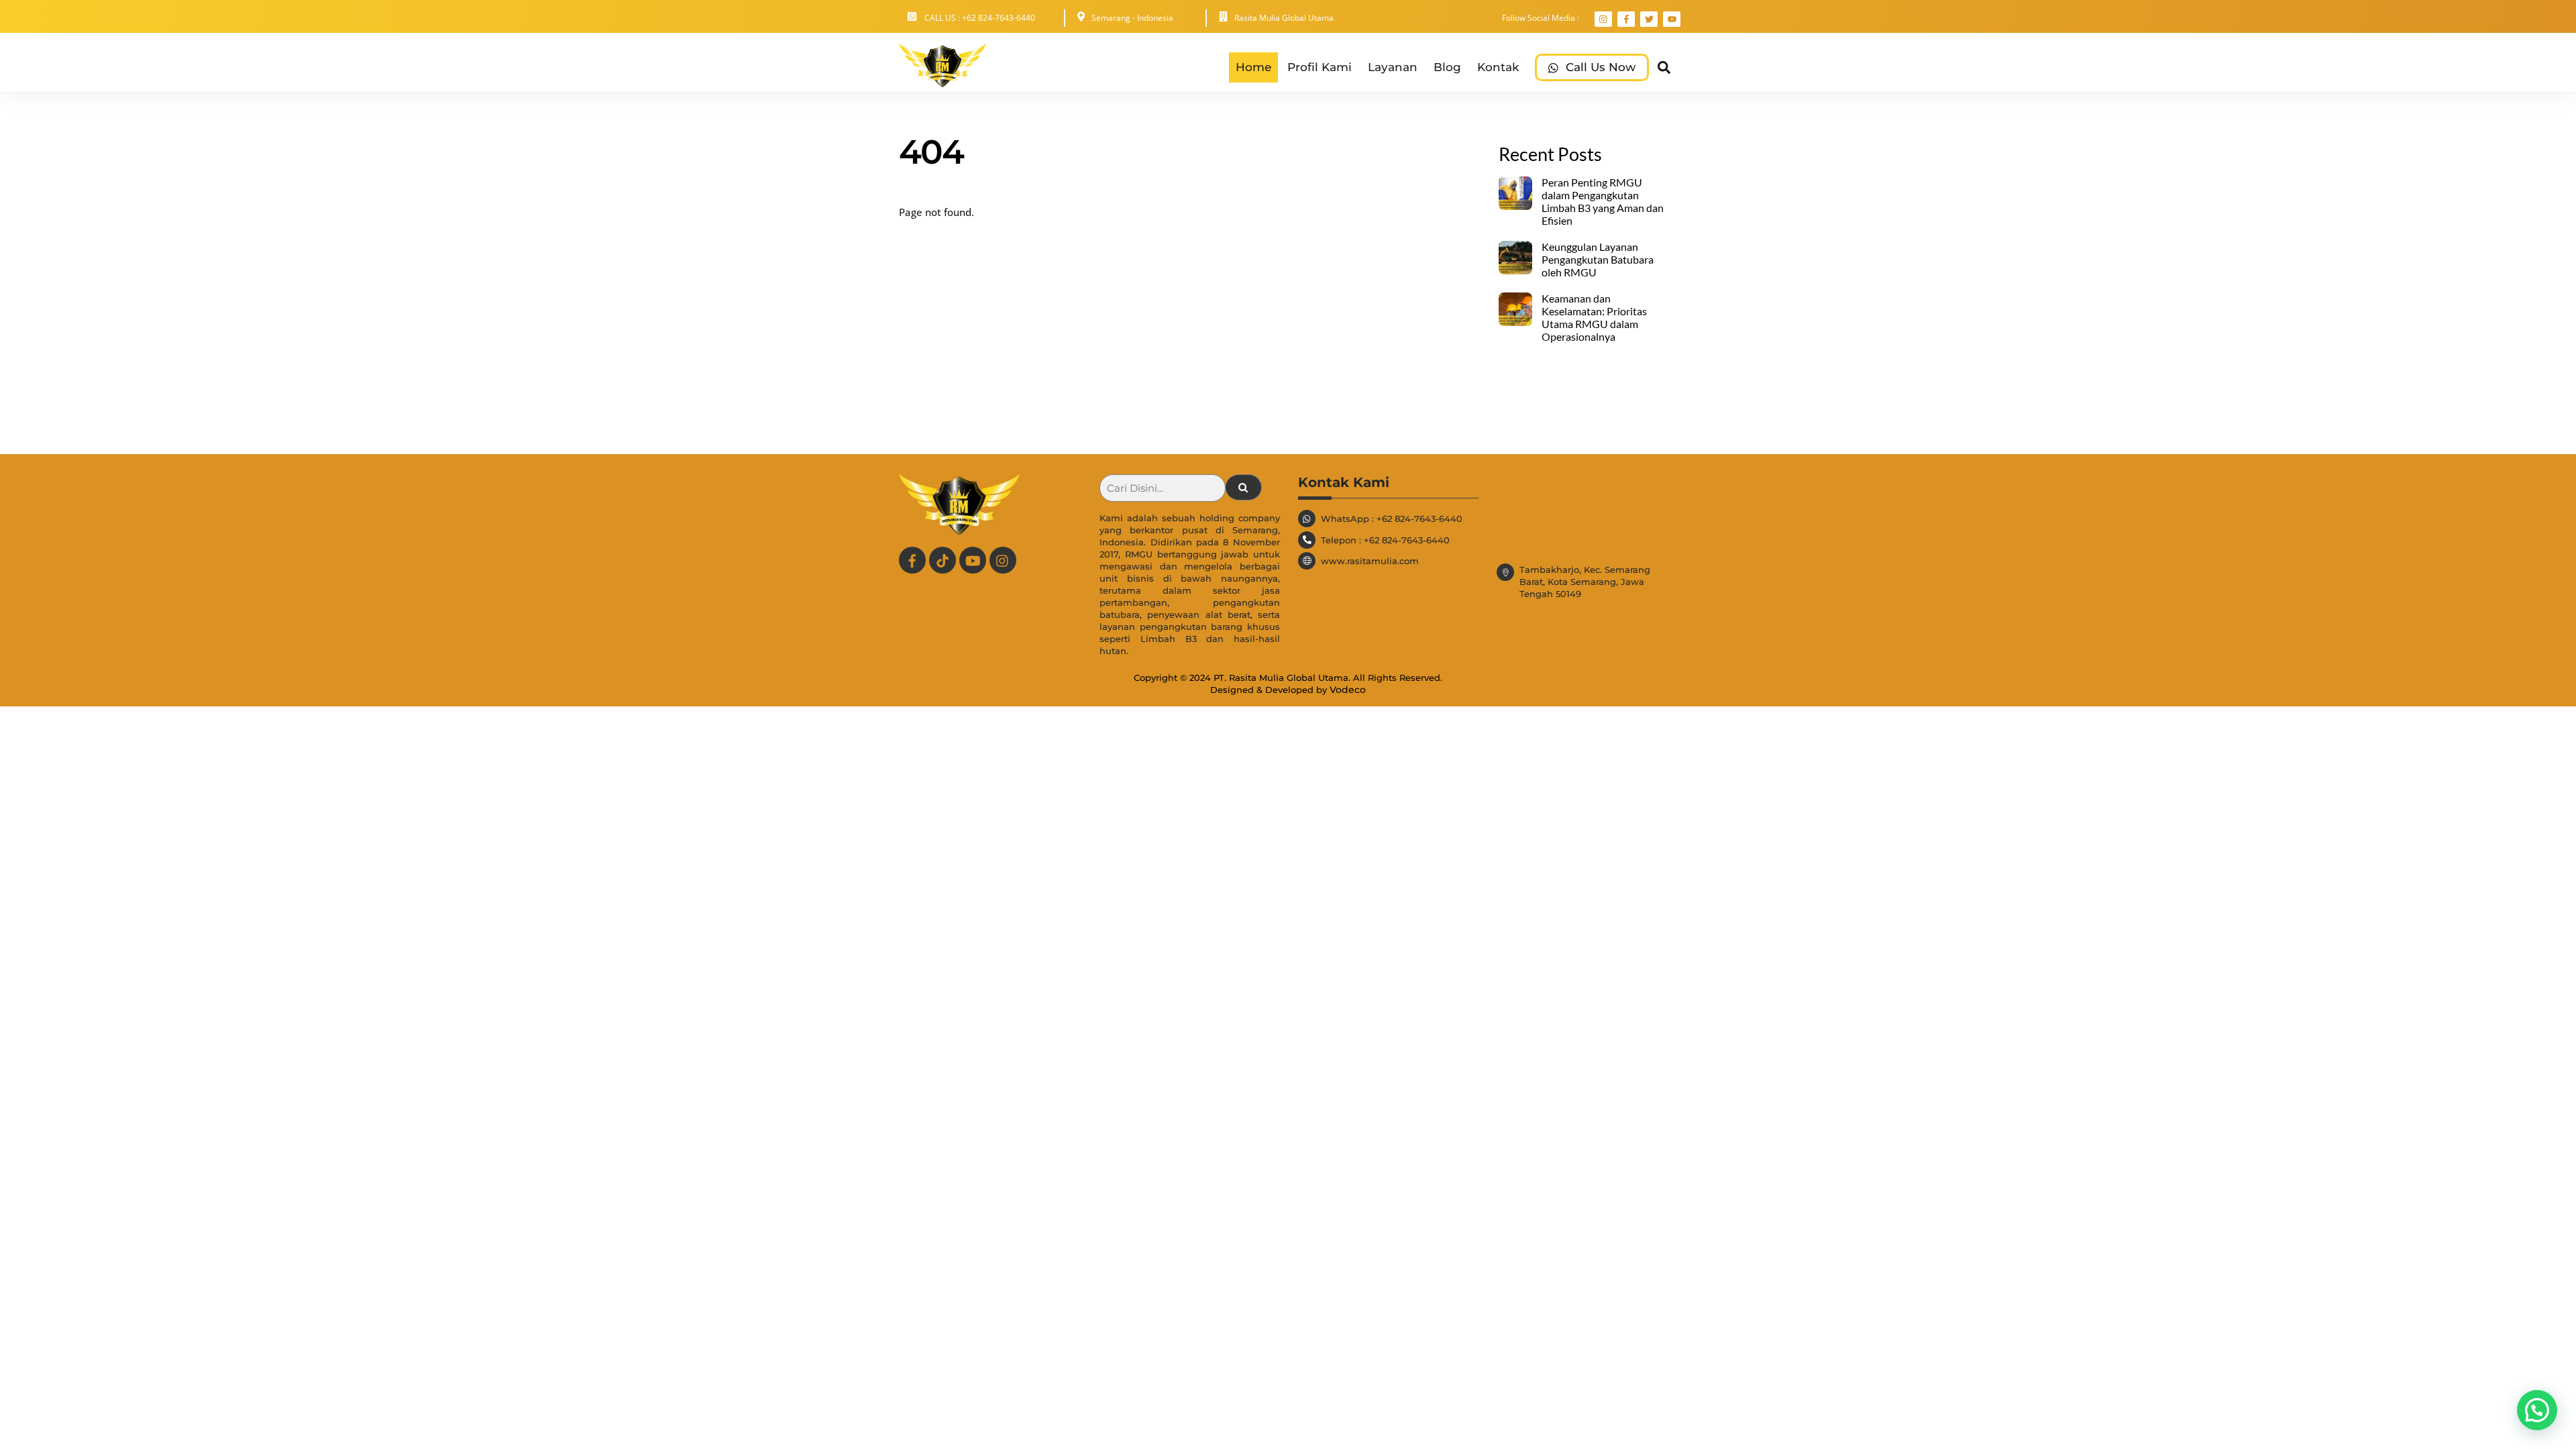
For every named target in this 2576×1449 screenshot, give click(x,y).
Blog (1447, 67)
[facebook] (912, 559)
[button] (2537, 1410)
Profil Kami (1320, 67)
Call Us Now (1599, 67)
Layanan (1393, 67)
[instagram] (1003, 559)
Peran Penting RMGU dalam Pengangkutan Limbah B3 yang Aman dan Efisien (1603, 202)
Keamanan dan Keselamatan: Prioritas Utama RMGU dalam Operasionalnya (1594, 318)
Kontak (1498, 67)
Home (1253, 67)
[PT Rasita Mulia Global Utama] (943, 80)
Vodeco (1348, 690)
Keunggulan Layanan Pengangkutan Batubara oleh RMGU (1598, 260)
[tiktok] (943, 559)
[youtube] (973, 559)
